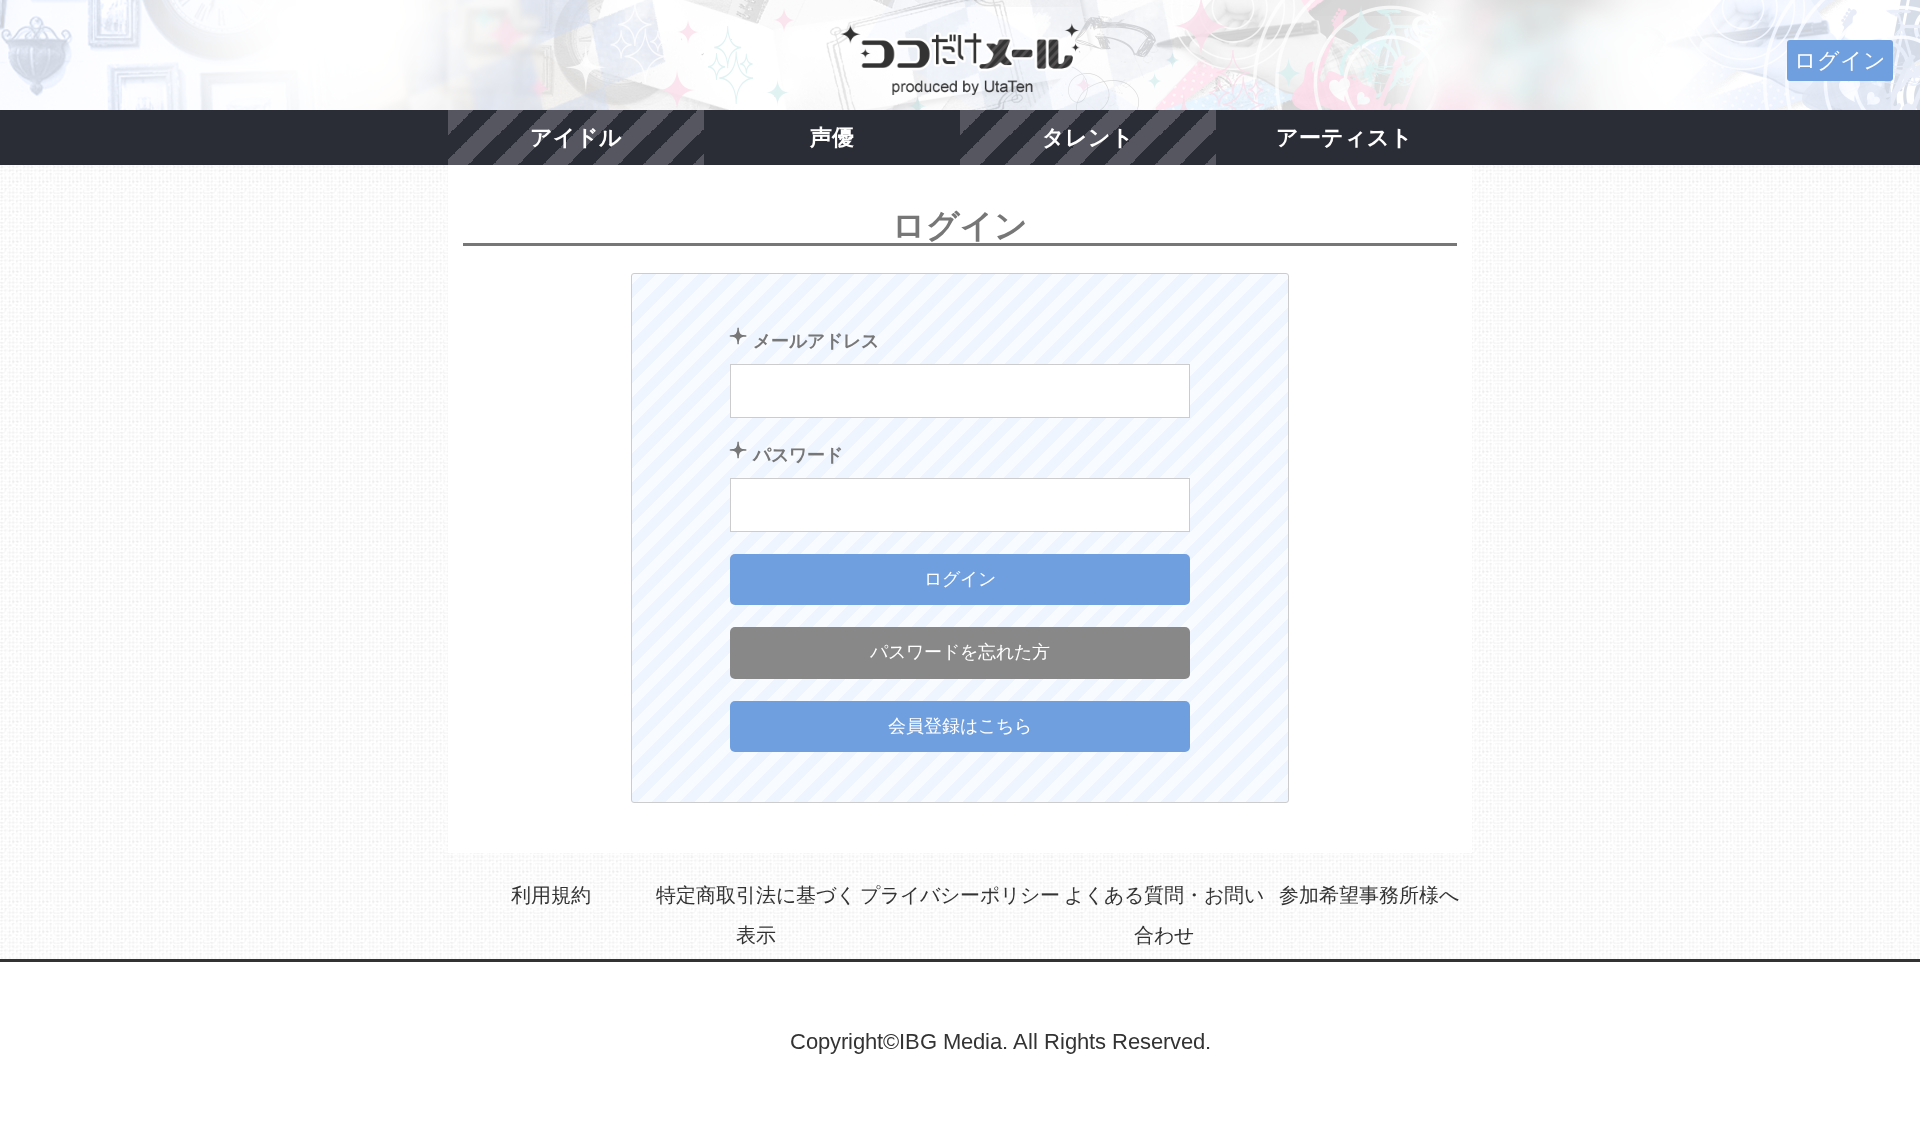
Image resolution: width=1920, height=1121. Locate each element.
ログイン (1840, 60)
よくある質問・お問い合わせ (1164, 915)
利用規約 (551, 895)
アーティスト (1344, 137)
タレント (1088, 137)
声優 (832, 137)
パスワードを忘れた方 (960, 652)
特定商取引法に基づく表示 (756, 915)
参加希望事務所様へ (1369, 895)
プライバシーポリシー (960, 895)
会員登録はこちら (960, 726)
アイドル (576, 137)
